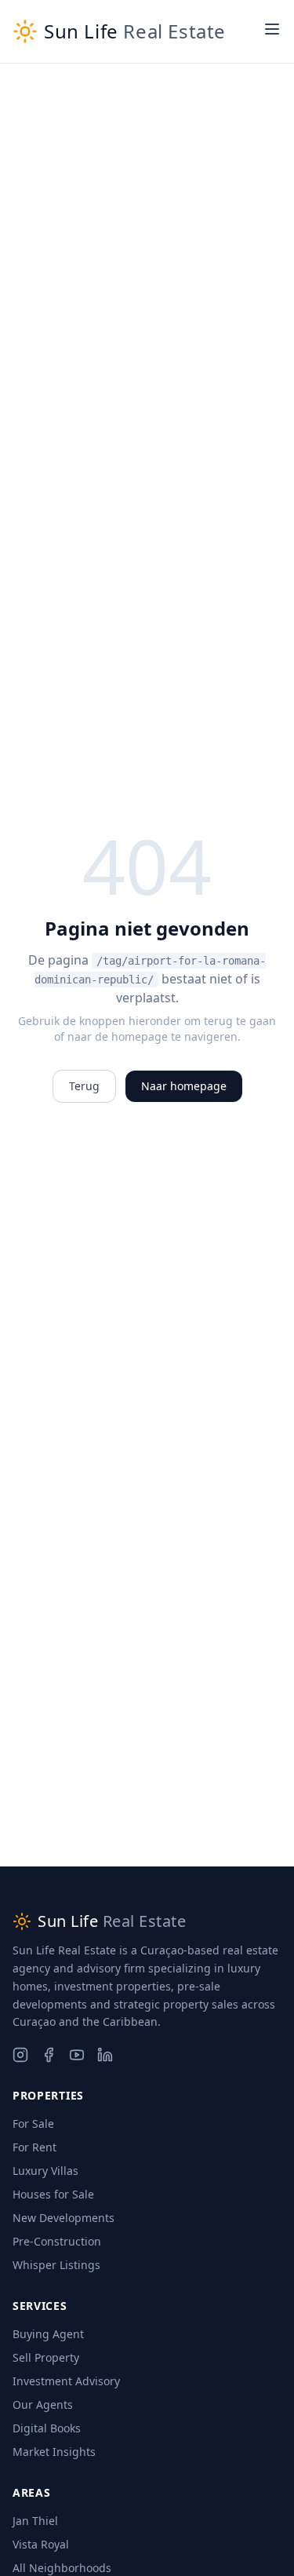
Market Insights (54, 2452)
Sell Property (46, 2357)
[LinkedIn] (105, 2055)
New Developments (64, 2218)
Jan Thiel (35, 2521)
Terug (84, 1086)
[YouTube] (77, 2055)
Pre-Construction (57, 2241)
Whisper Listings (56, 2265)
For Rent (34, 2147)
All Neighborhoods (62, 2568)
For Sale (33, 2124)
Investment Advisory (66, 2381)
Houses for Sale (53, 2194)
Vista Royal (41, 2544)
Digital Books (47, 2428)
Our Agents (43, 2405)
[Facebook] (49, 2055)
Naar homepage (184, 1086)
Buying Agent (48, 2334)
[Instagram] (20, 2055)
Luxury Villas (45, 2171)
